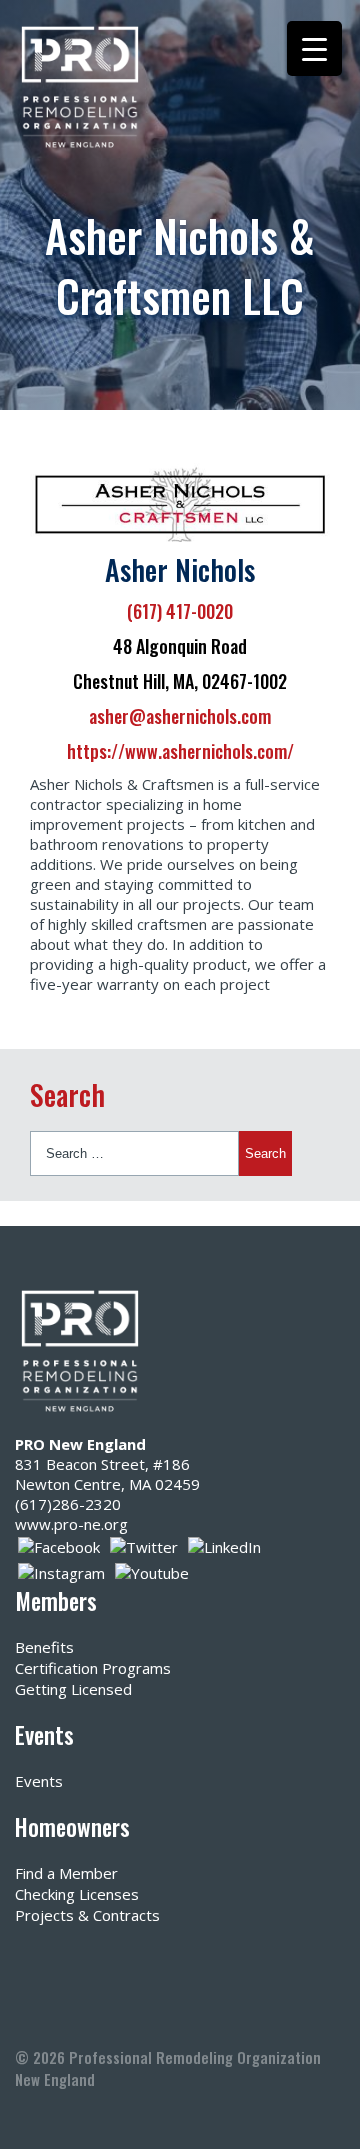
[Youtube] (152, 1571)
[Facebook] (59, 1545)
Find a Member (66, 1873)
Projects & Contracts (87, 1915)
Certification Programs (93, 1668)
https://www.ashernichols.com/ (180, 751)
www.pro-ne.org (71, 1524)
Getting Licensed (73, 1689)
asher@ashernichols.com (180, 716)
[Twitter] (144, 1545)
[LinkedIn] (224, 1545)
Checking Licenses (77, 1894)
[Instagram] (61, 1571)
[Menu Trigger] (314, 48)
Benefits (44, 1647)
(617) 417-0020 (180, 611)
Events (39, 1781)
